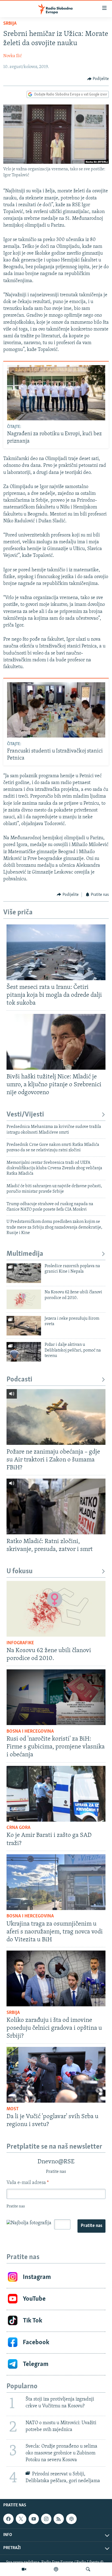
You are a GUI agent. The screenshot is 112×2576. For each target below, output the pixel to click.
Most (13, 2109)
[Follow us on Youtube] (34, 2519)
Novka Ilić (13, 56)
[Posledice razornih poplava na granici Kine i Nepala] (24, 1273)
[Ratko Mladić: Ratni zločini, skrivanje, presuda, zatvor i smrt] (56, 1506)
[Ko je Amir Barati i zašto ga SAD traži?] (56, 1794)
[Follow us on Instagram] (46, 2519)
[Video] (24, 2569)
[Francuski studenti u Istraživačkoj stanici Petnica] (56, 710)
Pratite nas (91, 2226)
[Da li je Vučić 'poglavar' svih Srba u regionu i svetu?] (56, 2075)
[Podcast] (56, 2569)
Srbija (10, 24)
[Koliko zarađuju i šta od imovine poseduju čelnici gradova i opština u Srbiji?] (56, 1978)
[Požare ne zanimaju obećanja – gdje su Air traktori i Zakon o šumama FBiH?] (56, 1417)
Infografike (20, 1643)
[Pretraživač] (88, 2569)
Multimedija (25, 1254)
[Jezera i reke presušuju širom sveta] (24, 1326)
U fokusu (20, 1571)
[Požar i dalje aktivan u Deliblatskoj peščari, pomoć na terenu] (24, 1352)
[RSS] (59, 2519)
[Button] (98, 79)
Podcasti (19, 1380)
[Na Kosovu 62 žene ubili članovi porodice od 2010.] (24, 1299)
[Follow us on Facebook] (8, 2519)
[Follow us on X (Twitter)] (21, 2519)
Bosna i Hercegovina (30, 1732)
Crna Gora (18, 1828)
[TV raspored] (71, 2519)
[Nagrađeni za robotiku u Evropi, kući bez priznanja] (56, 393)
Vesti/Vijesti (25, 1115)
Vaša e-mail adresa (28, 2183)
